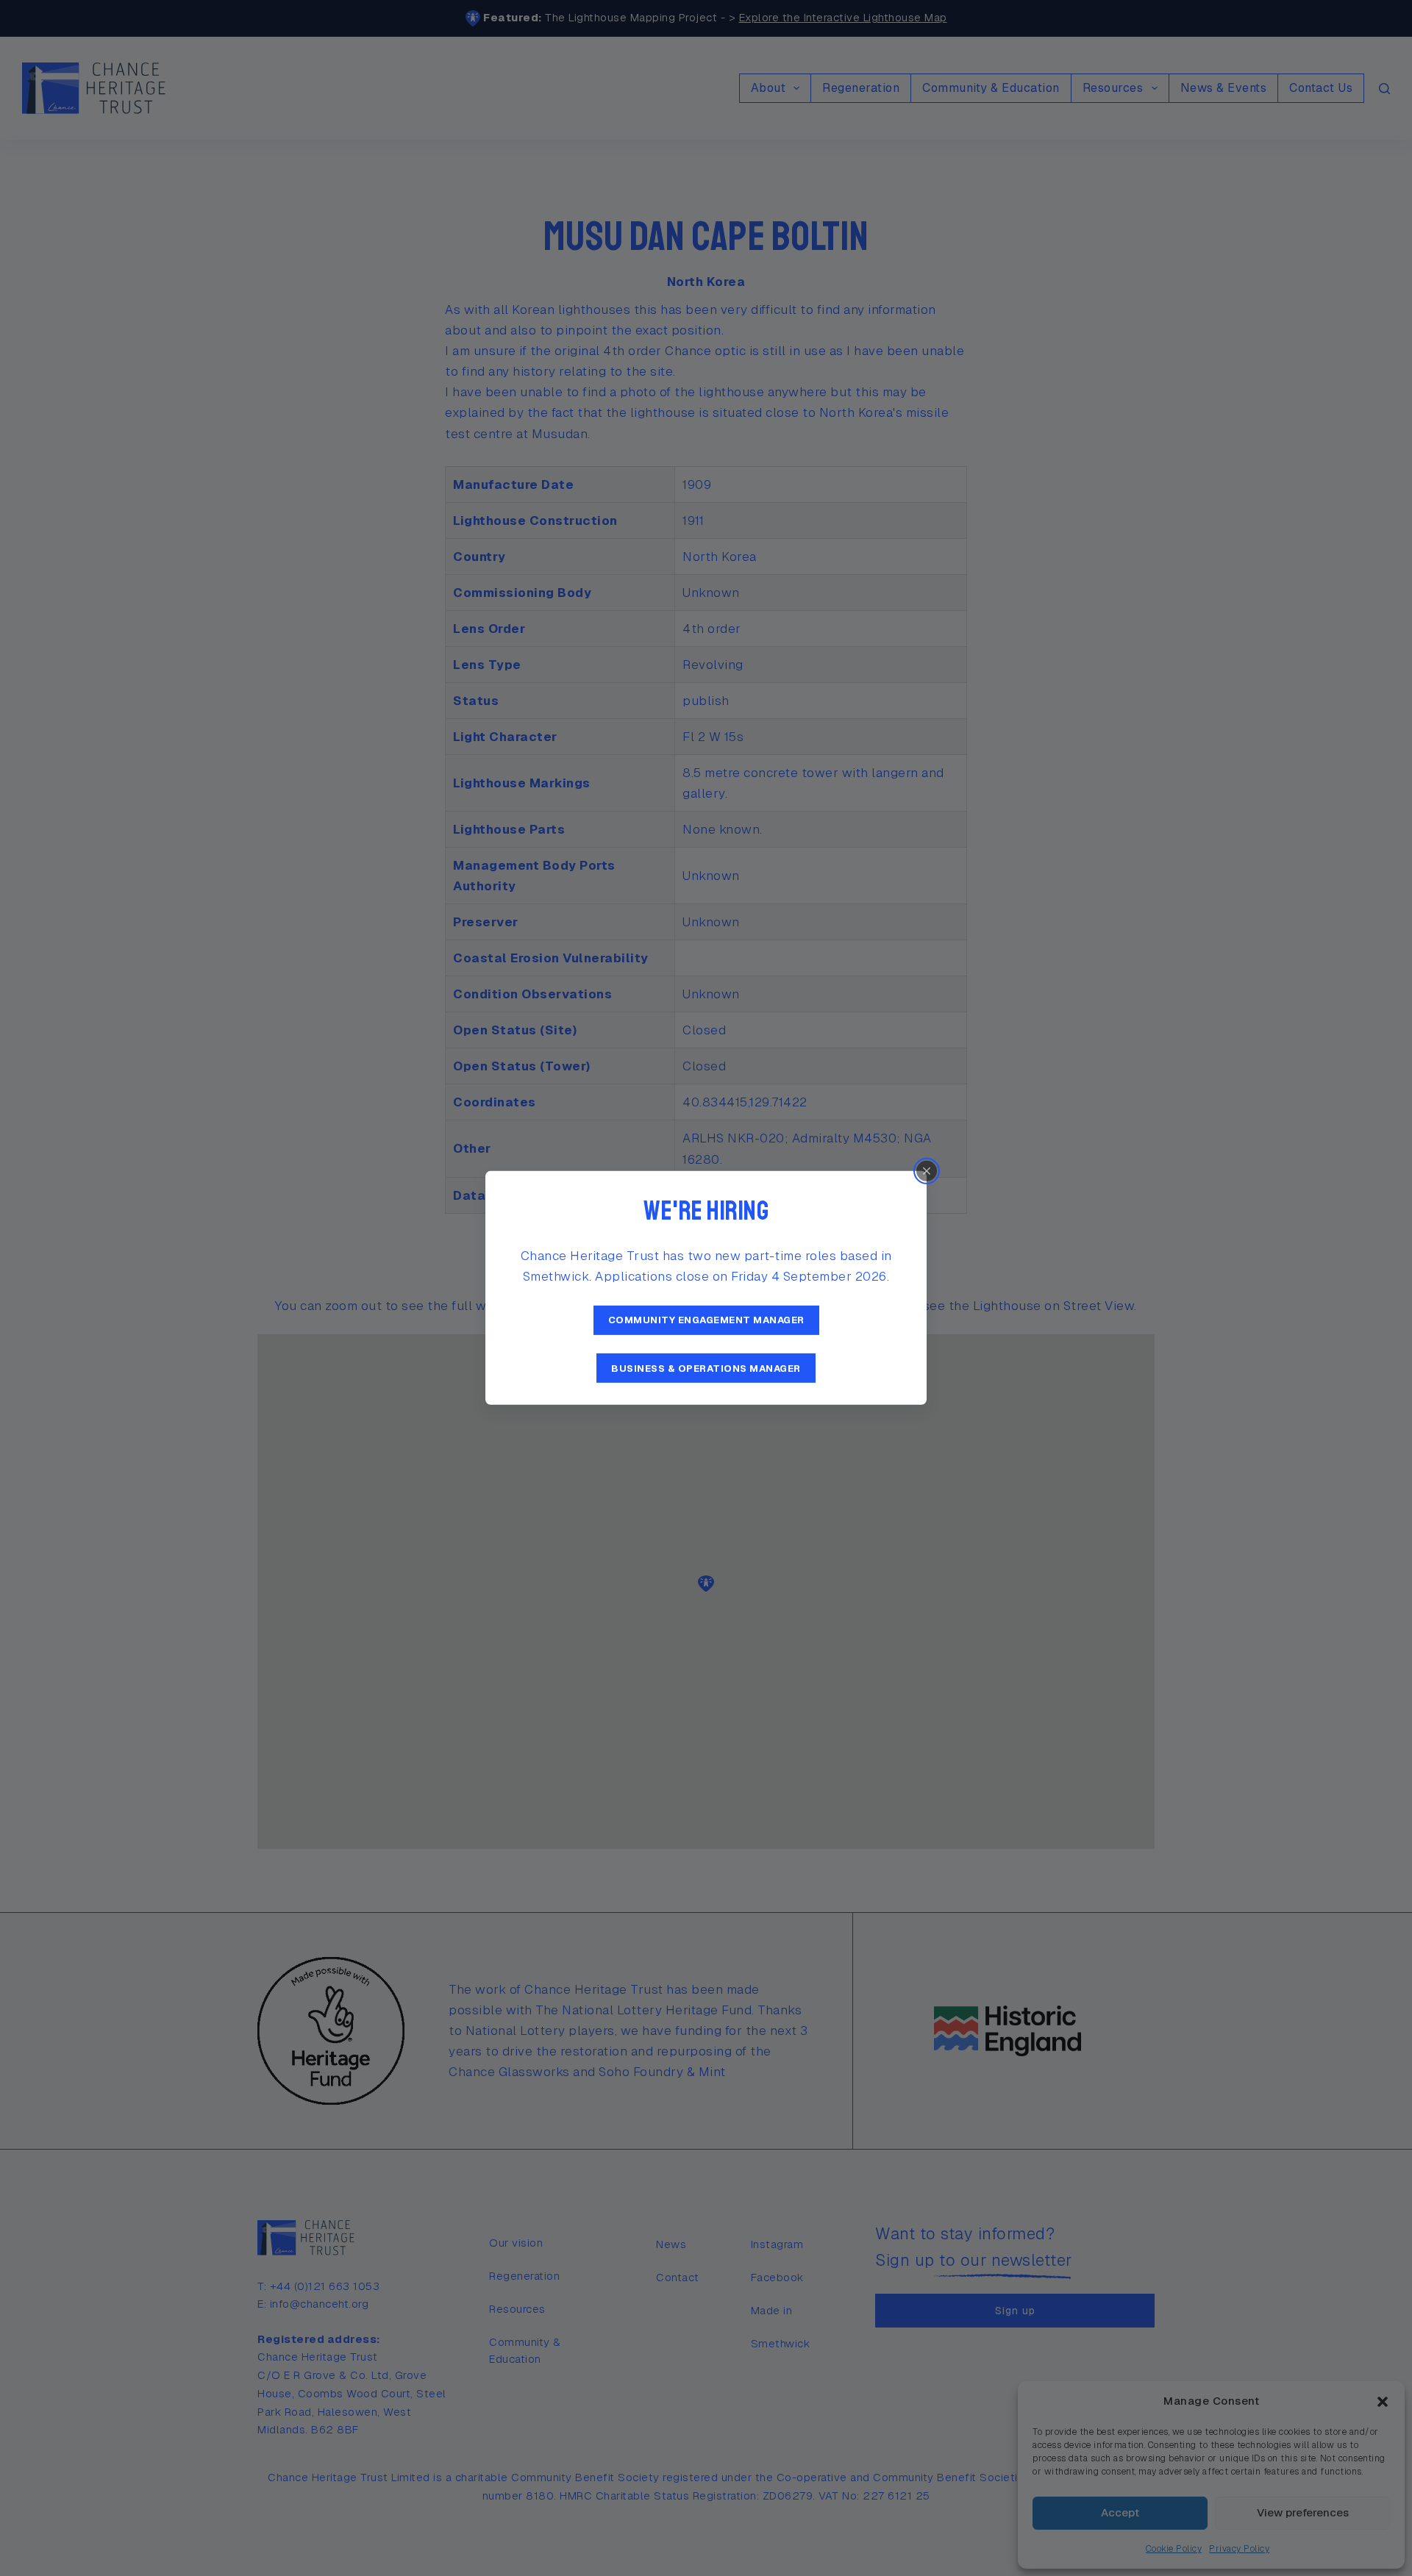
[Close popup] (927, 1171)
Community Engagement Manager (706, 1320)
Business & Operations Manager (706, 1368)
